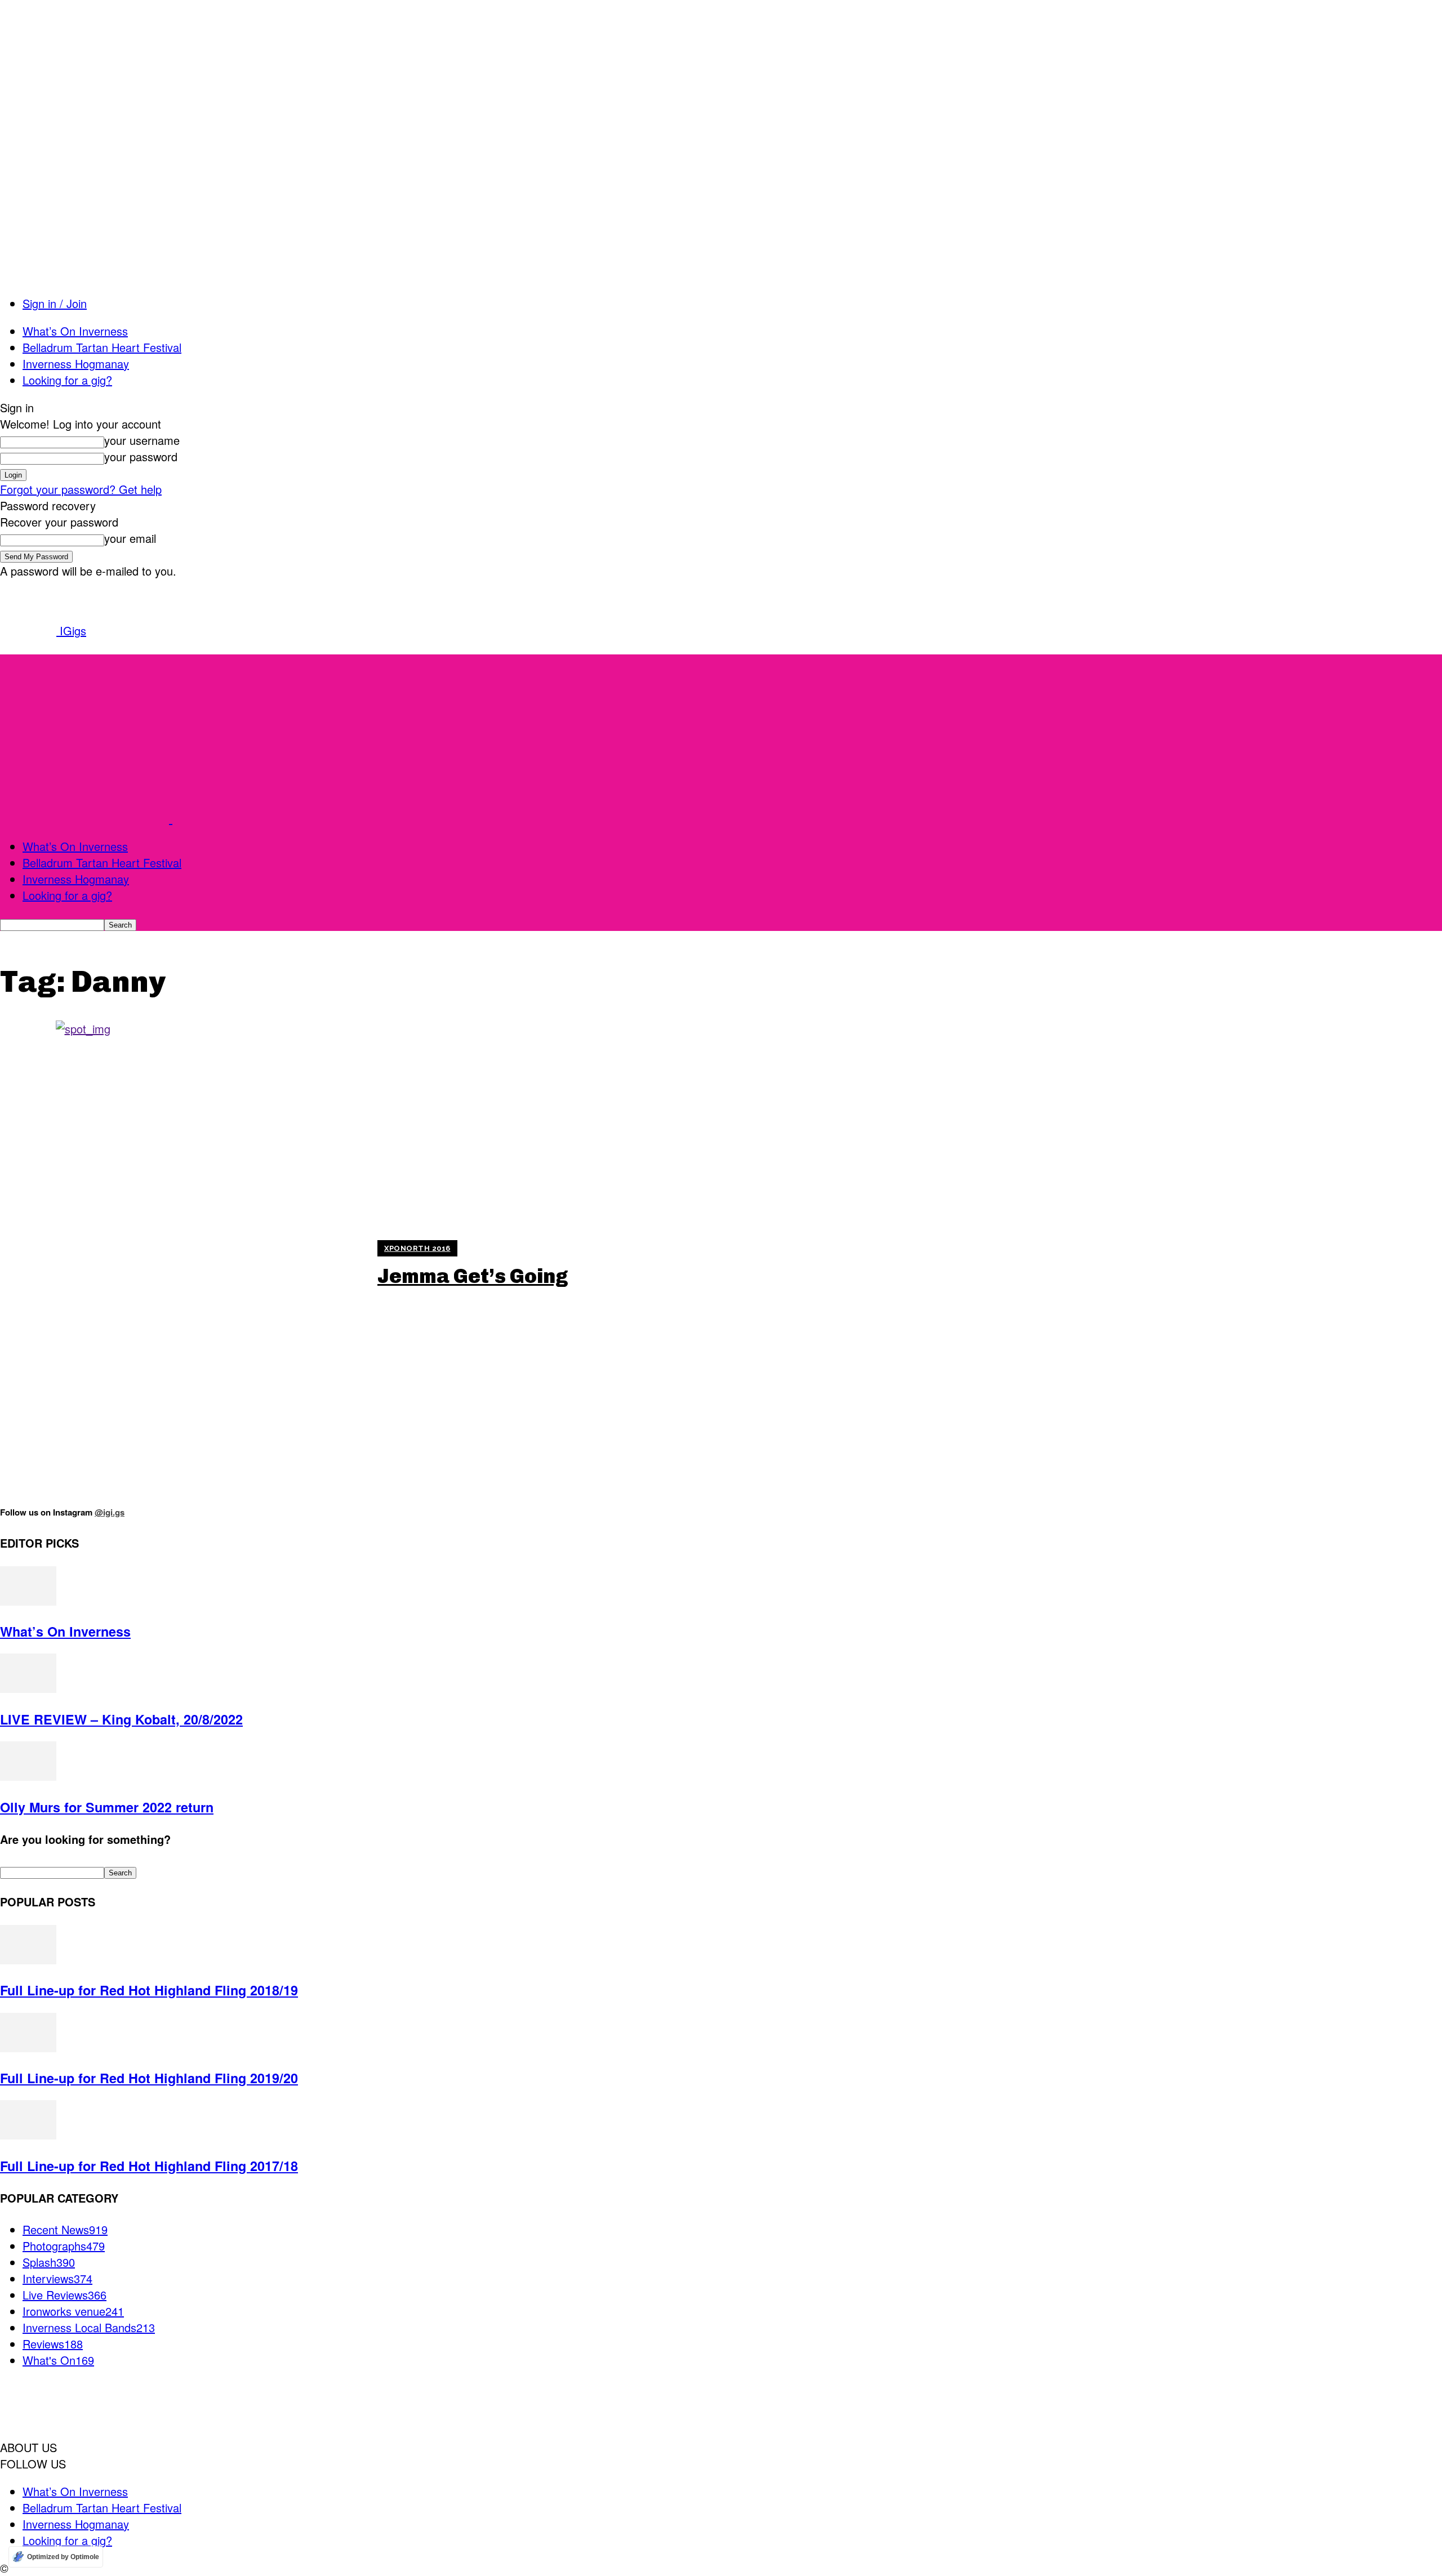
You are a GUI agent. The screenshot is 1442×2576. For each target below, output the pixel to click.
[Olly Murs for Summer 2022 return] (28, 1776)
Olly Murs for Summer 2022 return (107, 1807)
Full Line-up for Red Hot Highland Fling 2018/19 (149, 1990)
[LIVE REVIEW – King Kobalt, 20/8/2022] (28, 1688)
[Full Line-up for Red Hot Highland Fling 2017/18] (28, 2135)
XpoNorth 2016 (417, 1248)
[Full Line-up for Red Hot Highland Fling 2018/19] (28, 1960)
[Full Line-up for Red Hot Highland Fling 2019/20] (28, 2047)
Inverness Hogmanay (76, 364)
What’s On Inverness (75, 331)
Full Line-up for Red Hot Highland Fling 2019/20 (149, 2078)
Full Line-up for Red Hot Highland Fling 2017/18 (149, 2166)
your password (141, 456)
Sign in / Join (55, 303)
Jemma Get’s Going (473, 1276)
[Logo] (86, 819)
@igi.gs (110, 1512)
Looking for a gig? (67, 380)
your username (142, 440)
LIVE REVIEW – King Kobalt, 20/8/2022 (121, 1719)
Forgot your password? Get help (81, 489)
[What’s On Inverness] (28, 1601)
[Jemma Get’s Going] (182, 1264)
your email (130, 538)
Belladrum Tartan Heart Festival (102, 347)
